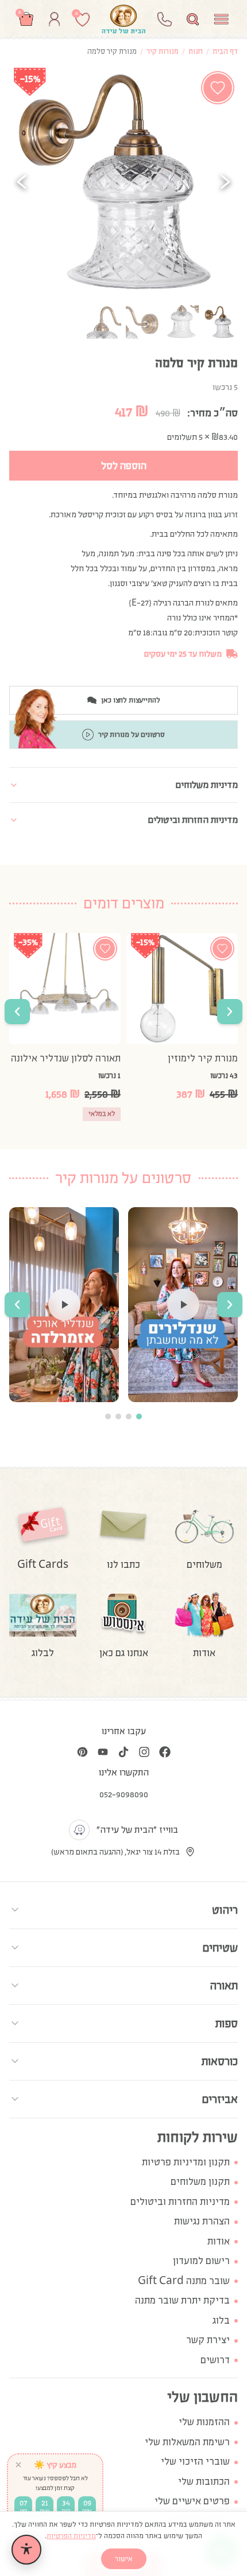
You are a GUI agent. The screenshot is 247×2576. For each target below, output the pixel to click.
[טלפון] (165, 19)
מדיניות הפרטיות (71, 2536)
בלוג (221, 2321)
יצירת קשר (208, 2340)
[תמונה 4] (104, 322)
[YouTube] (103, 1752)
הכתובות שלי (204, 2482)
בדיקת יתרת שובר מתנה (182, 2300)
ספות (227, 2023)
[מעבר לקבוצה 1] (139, 1416)
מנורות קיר (163, 51)
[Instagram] (144, 1752)
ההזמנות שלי (204, 2422)
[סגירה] (18, 2465)
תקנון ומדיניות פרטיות (186, 2162)
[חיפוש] (193, 19)
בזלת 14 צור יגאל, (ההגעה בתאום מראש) (115, 1852)
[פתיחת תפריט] (221, 19)
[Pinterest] (82, 1752)
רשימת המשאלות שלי (187, 2442)
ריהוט (225, 1910)
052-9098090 (124, 1794)
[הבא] (225, 182)
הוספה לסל (124, 466)
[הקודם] (22, 182)
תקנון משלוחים (200, 2182)
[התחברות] (54, 19)
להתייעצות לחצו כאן (131, 700)
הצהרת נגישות (202, 2221)
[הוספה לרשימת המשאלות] (218, 88)
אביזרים (220, 2099)
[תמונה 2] (182, 322)
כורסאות (220, 2061)
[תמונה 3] (143, 322)
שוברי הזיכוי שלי (195, 2462)
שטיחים (220, 1947)
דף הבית (225, 51)
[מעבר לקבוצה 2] (129, 1416)
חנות (196, 51)
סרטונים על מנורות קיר (132, 735)
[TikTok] (123, 1752)
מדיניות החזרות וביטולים (180, 2202)
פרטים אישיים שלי (192, 2501)
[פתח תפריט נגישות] (26, 2550)
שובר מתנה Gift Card (184, 2281)
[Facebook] (165, 1752)
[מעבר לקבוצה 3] (118, 1416)
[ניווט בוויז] (79, 1830)
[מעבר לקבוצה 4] (108, 1416)
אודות (219, 2241)
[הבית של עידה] (123, 19)
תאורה (224, 1985)
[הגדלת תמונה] (123, 182)
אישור (124, 2559)
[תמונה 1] (221, 322)
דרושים (215, 2360)
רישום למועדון (201, 2261)
